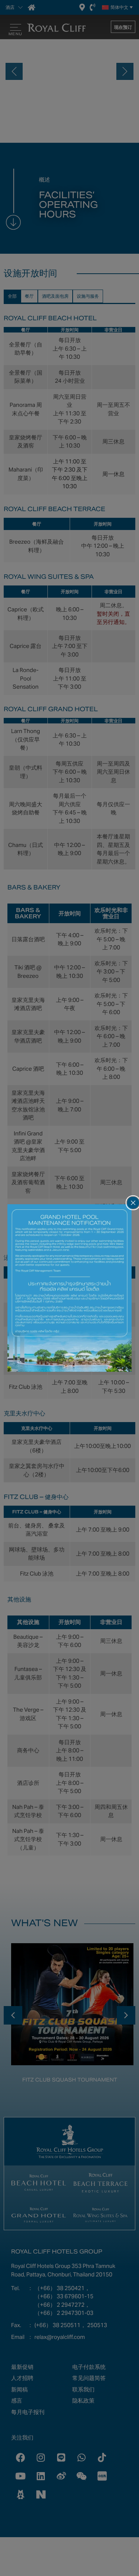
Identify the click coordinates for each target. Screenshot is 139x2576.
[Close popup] (133, 1203)
